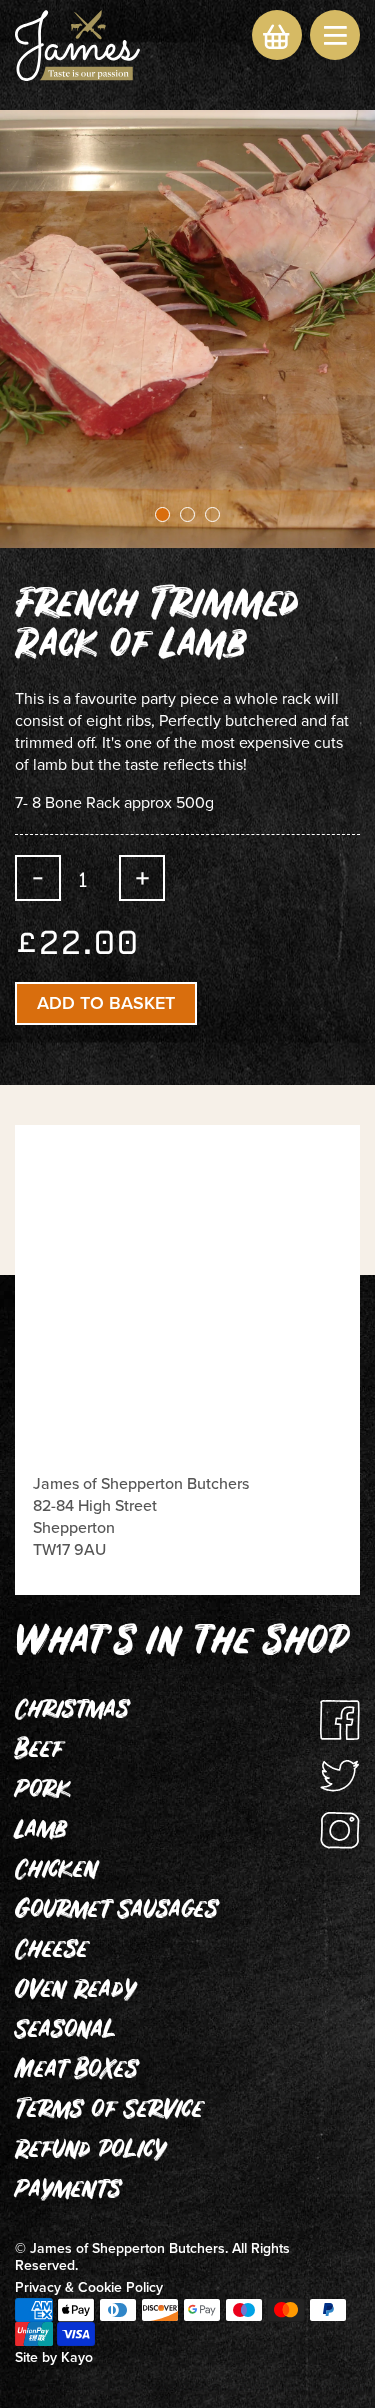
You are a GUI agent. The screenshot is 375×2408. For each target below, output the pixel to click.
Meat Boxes (76, 2072)
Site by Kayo (54, 2357)
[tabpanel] (187, 329)
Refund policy (90, 2152)
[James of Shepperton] (77, 45)
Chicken (56, 1872)
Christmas (72, 1712)
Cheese (51, 1952)
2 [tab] (187, 514)
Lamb (41, 1832)
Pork (43, 1792)
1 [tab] (162, 514)
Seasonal (65, 2032)
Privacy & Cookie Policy (89, 2287)
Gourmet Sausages (116, 1912)
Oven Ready (75, 1992)
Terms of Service (109, 2112)
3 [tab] (212, 514)
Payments (68, 2192)
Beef (39, 1752)
